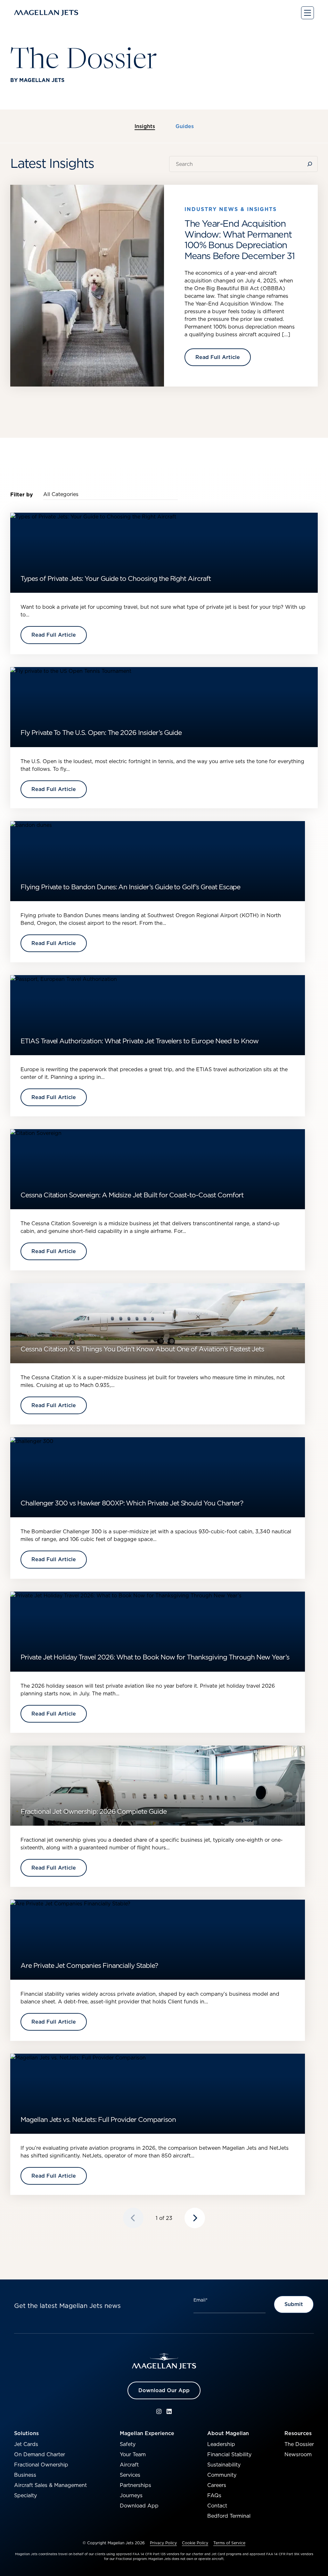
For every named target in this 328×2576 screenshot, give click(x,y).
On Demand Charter (40, 2454)
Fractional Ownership (41, 2465)
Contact (217, 2506)
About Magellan (228, 2433)
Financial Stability (229, 2454)
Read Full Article (218, 357)
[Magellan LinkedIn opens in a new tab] (169, 2411)
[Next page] (195, 2218)
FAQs (214, 2495)
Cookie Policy (195, 2543)
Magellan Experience (147, 2433)
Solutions (26, 2433)
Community (222, 2475)
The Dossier (299, 2444)
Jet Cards (26, 2444)
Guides (185, 126)
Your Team (133, 2454)
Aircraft (129, 2465)
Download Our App (164, 2390)
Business (25, 2475)
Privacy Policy (163, 2543)
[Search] (311, 164)
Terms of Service (229, 2543)
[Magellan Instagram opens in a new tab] (159, 2411)
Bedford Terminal (229, 2516)
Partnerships (135, 2485)
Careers (217, 2485)
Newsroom (298, 2454)
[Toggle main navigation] (307, 13)
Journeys (131, 2495)
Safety (128, 2444)
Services (130, 2475)
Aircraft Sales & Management (50, 2485)
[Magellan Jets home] (164, 2361)
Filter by (22, 494)
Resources (298, 2433)
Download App (139, 2506)
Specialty (25, 2495)
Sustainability (224, 2465)
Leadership (221, 2444)
